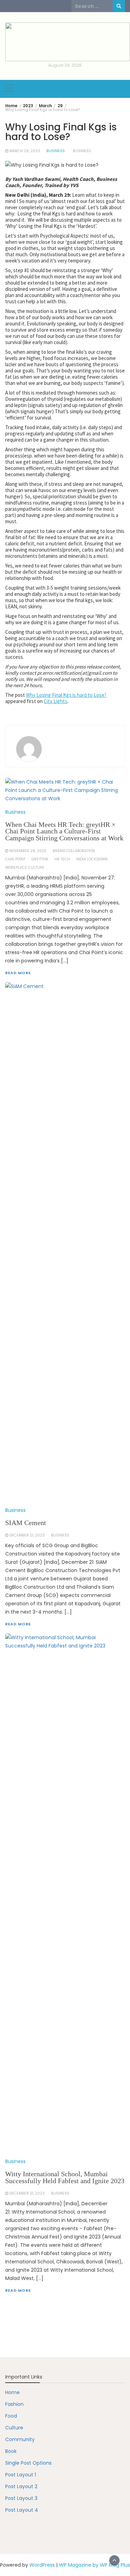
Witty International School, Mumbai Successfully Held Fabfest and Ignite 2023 (65, 2177)
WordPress (42, 2565)
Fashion (14, 2404)
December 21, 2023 (27, 2193)
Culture (14, 2428)
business (82, 151)
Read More (18, 2290)
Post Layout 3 (21, 2498)
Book (11, 2451)
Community (20, 2439)
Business (56, 151)
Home (12, 2392)
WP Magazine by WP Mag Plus (94, 2565)
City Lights (55, 701)
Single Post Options (28, 2463)
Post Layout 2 (21, 2486)
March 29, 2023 (25, 151)
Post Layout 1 (21, 2475)
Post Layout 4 (22, 2510)
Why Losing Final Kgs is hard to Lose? (66, 695)
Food (11, 2416)
